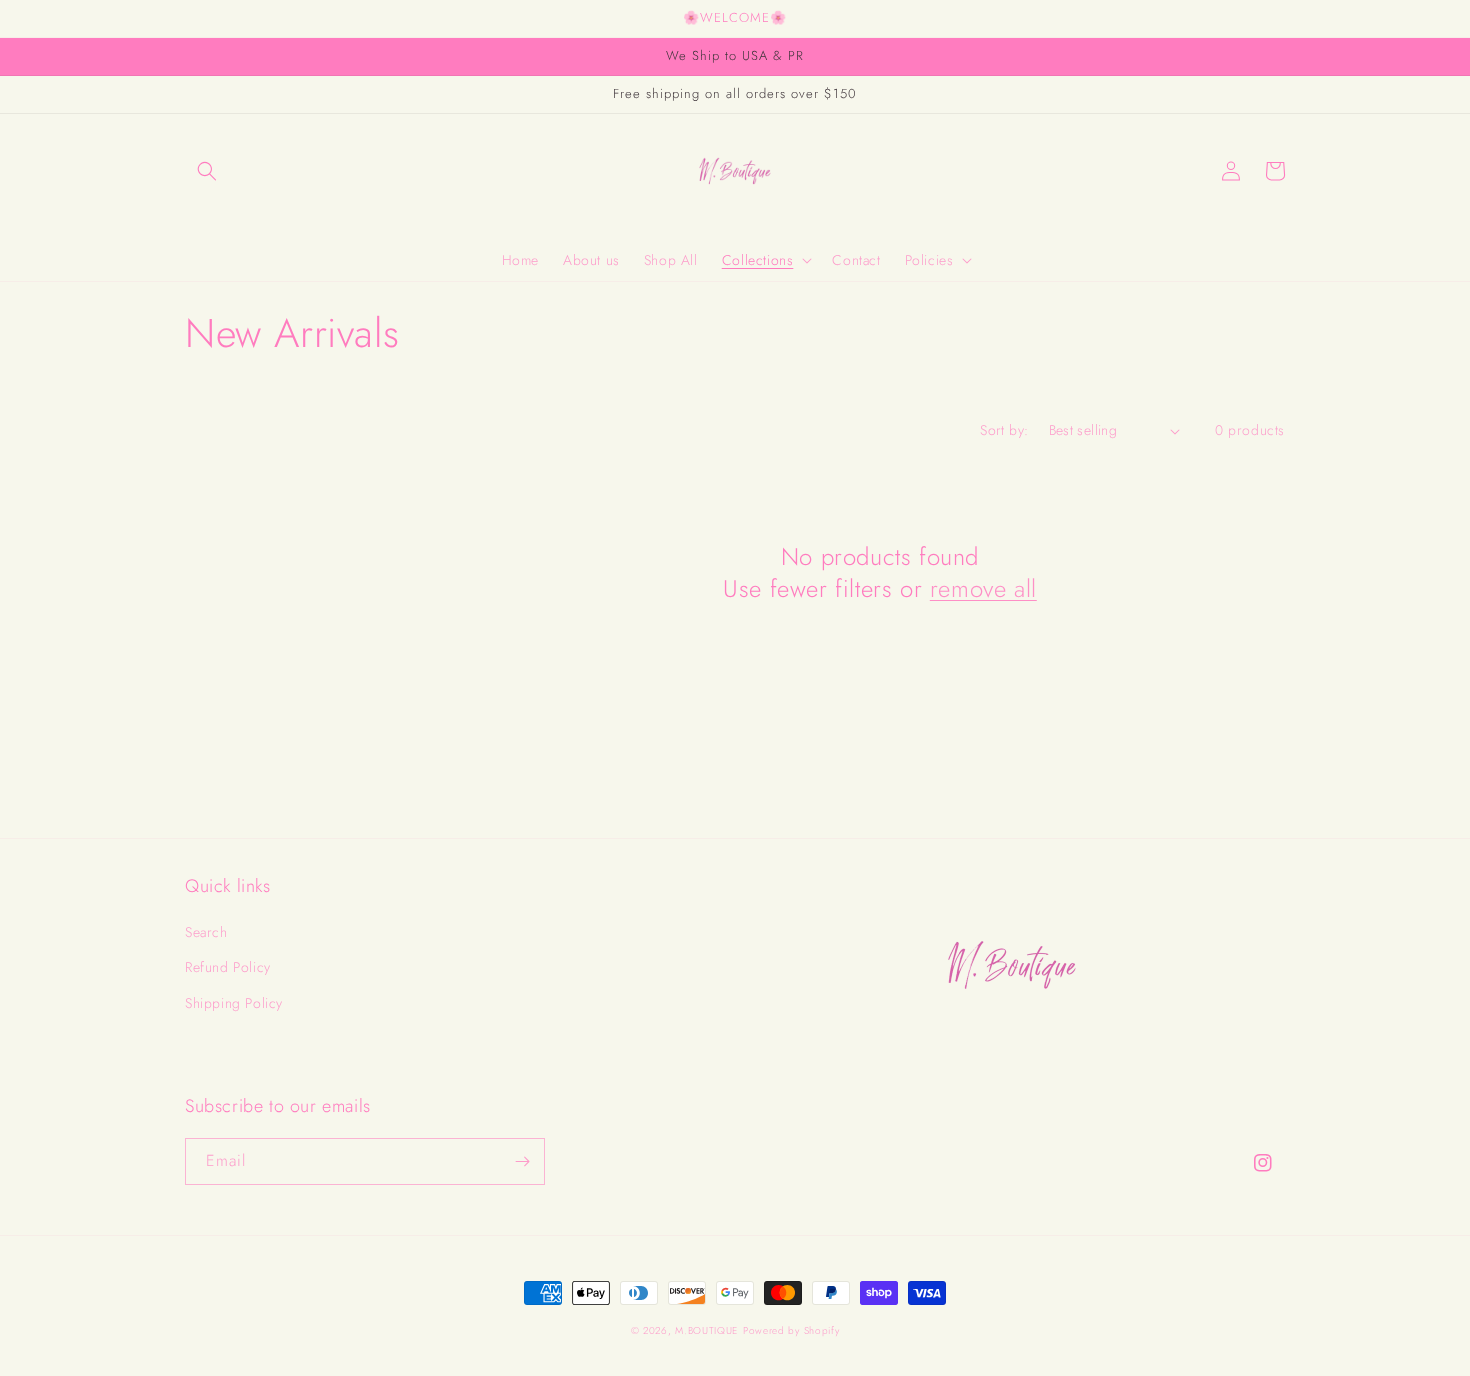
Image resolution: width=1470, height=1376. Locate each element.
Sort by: (1004, 430)
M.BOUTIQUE (706, 1330)
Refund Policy (228, 967)
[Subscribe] (522, 1161)
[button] (207, 171)
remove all (983, 588)
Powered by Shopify (791, 1330)
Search (206, 932)
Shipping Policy (234, 1003)
